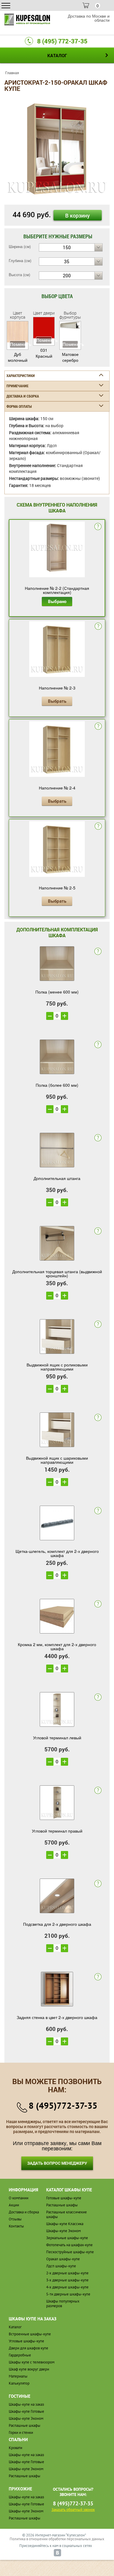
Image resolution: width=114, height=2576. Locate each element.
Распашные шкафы (62, 2205)
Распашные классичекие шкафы (66, 2214)
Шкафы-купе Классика (65, 2224)
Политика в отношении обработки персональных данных (57, 2539)
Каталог (15, 2327)
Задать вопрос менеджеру (57, 2163)
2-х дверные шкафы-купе (67, 2273)
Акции (14, 2205)
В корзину (77, 215)
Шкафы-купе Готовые (26, 2411)
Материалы (18, 2376)
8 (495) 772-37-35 (62, 41)
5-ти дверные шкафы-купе (68, 2294)
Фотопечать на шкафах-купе (69, 2245)
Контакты (16, 2226)
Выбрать (57, 701)
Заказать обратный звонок (73, 2510)
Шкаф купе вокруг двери (29, 2369)
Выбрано (57, 601)
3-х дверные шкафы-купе (67, 2280)
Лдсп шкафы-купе (61, 2266)
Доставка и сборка (24, 2212)
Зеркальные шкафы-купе (67, 2238)
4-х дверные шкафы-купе (67, 2287)
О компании (19, 2198)
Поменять (18, 344)
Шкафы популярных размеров (63, 2304)
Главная (12, 73)
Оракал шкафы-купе (63, 2259)
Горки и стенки (21, 2432)
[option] (57, 149)
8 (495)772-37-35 (63, 2105)
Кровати (15, 2448)
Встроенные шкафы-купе (30, 2334)
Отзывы (15, 2219)
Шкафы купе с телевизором (32, 2362)
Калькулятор (19, 2383)
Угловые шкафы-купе (26, 2341)
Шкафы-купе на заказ (26, 2404)
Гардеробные (20, 2355)
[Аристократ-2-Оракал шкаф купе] (57, 148)
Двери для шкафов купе (28, 2348)
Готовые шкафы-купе (64, 2198)
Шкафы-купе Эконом (63, 2231)
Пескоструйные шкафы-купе (70, 2252)
